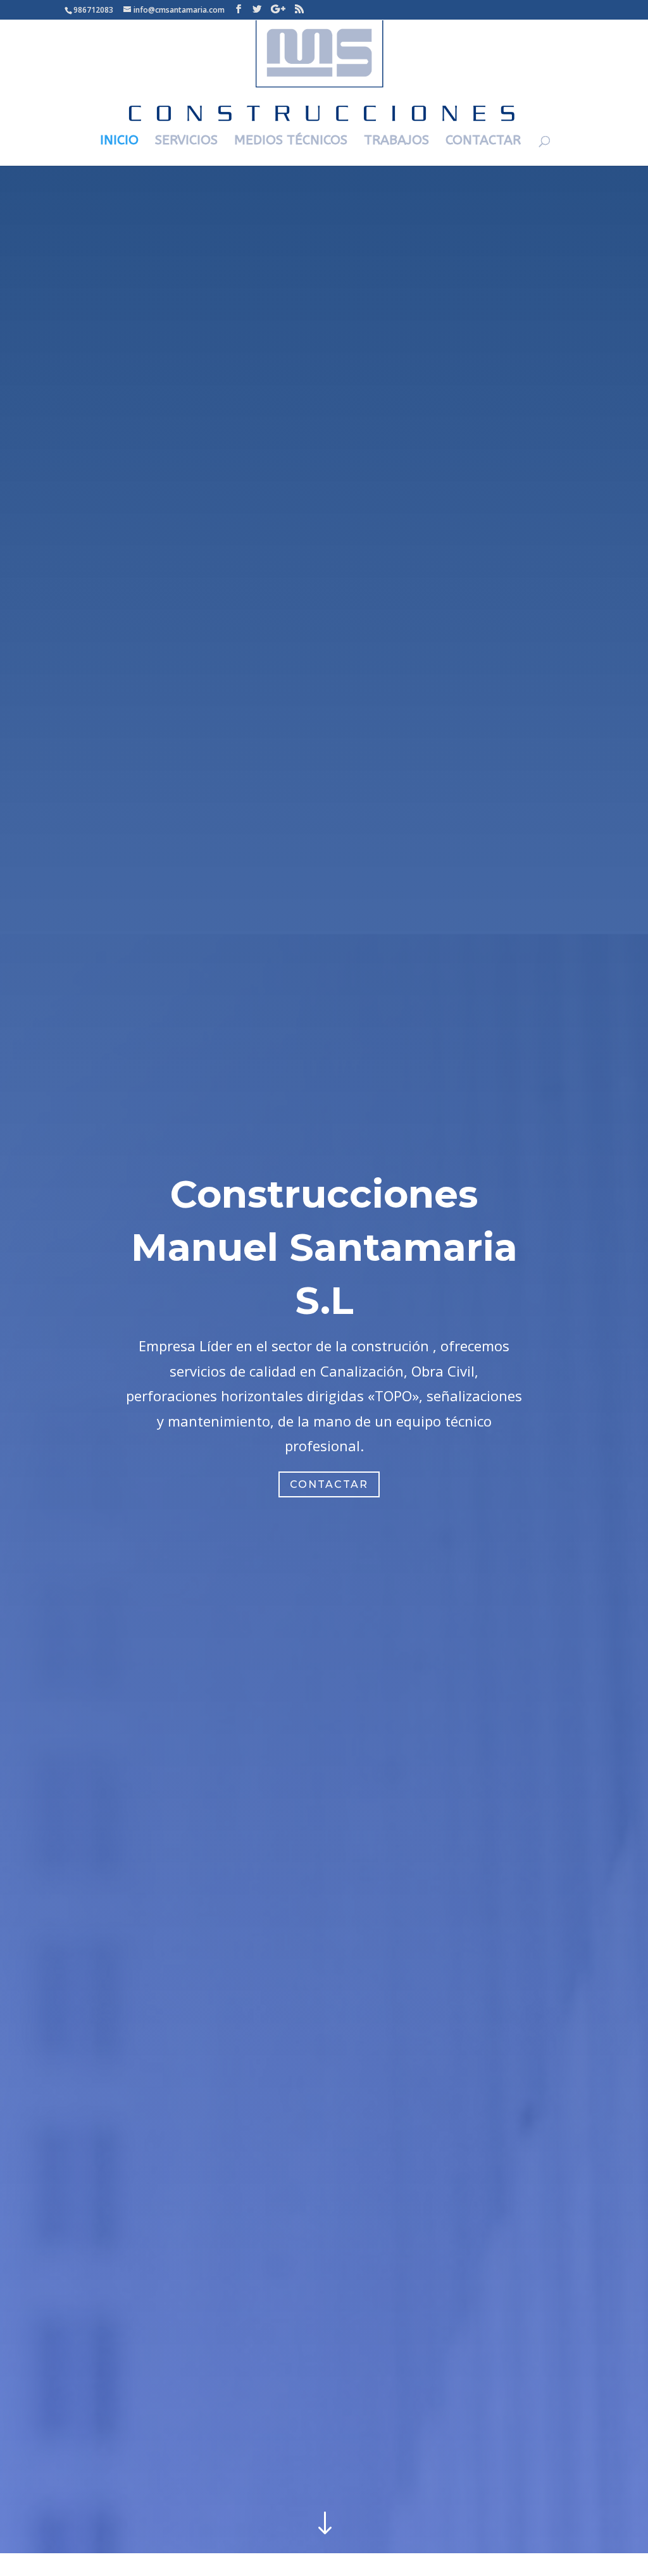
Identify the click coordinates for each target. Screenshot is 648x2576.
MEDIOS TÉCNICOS (291, 142)
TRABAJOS (396, 142)
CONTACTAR (483, 142)
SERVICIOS (186, 142)
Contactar (329, 1484)
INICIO (119, 142)
